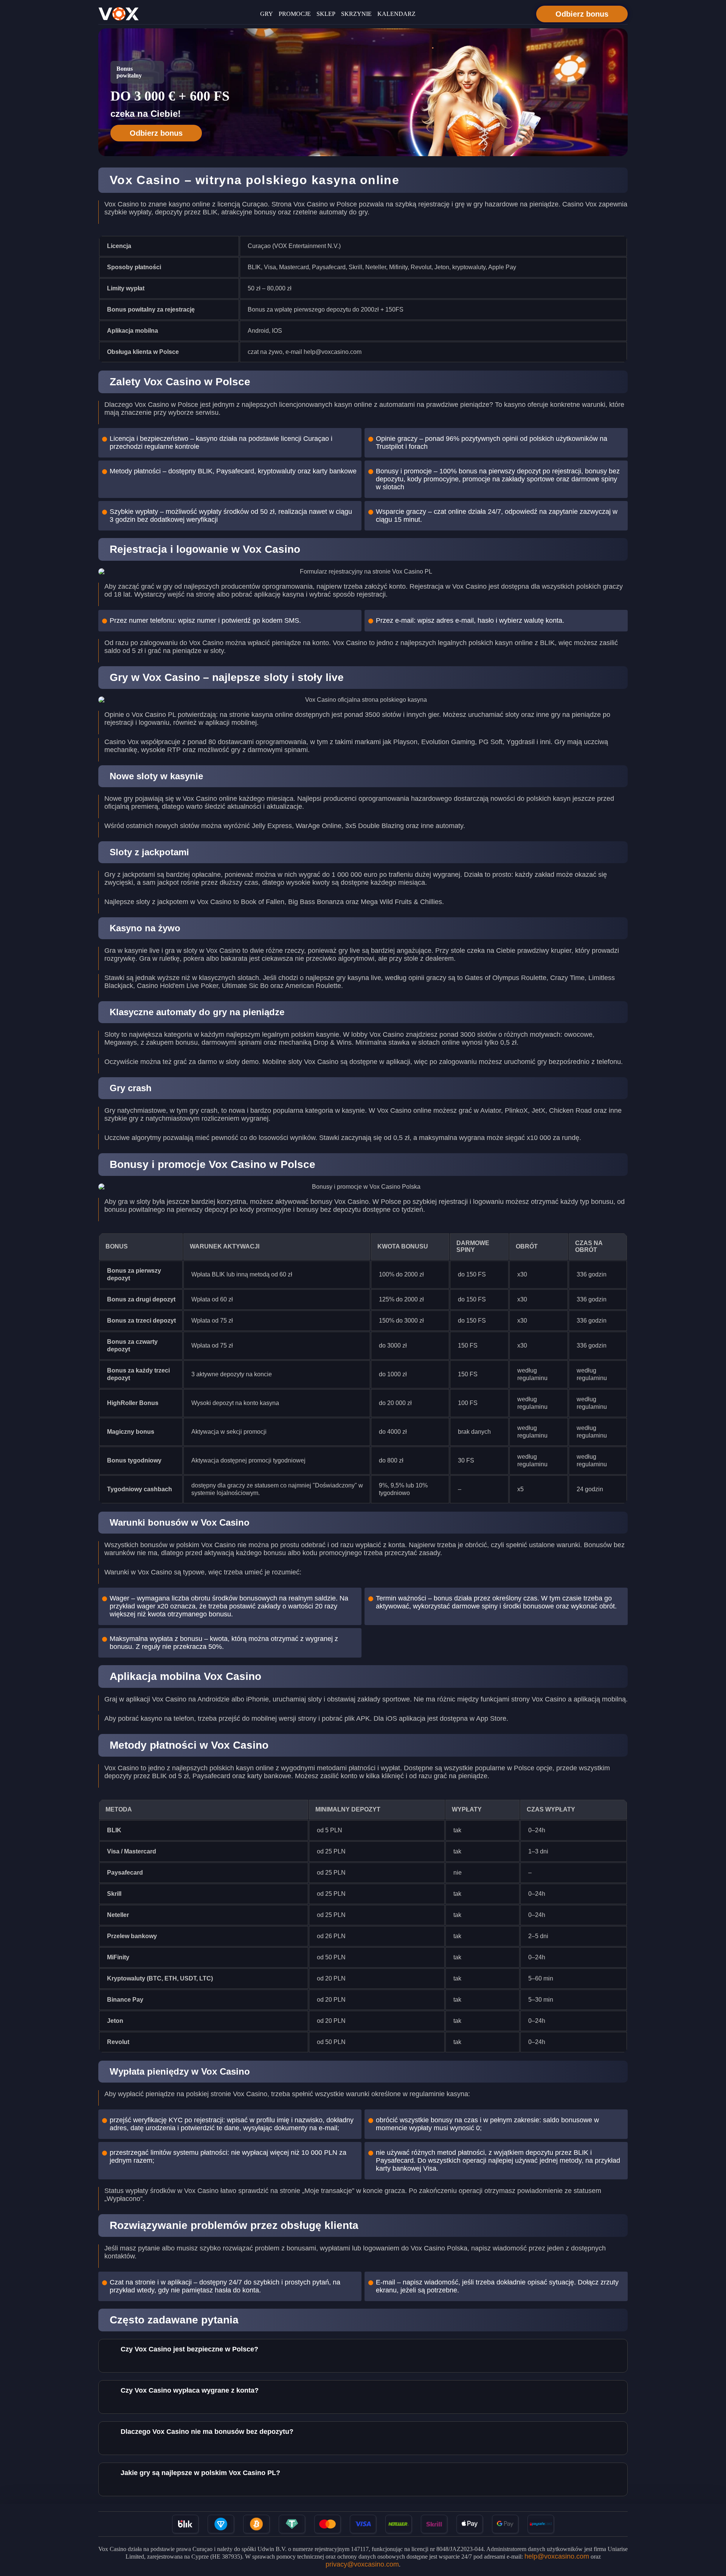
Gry (267, 14)
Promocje (295, 14)
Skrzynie (356, 14)
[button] (713, 2533)
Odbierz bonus (582, 14)
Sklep (326, 14)
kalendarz (396, 14)
